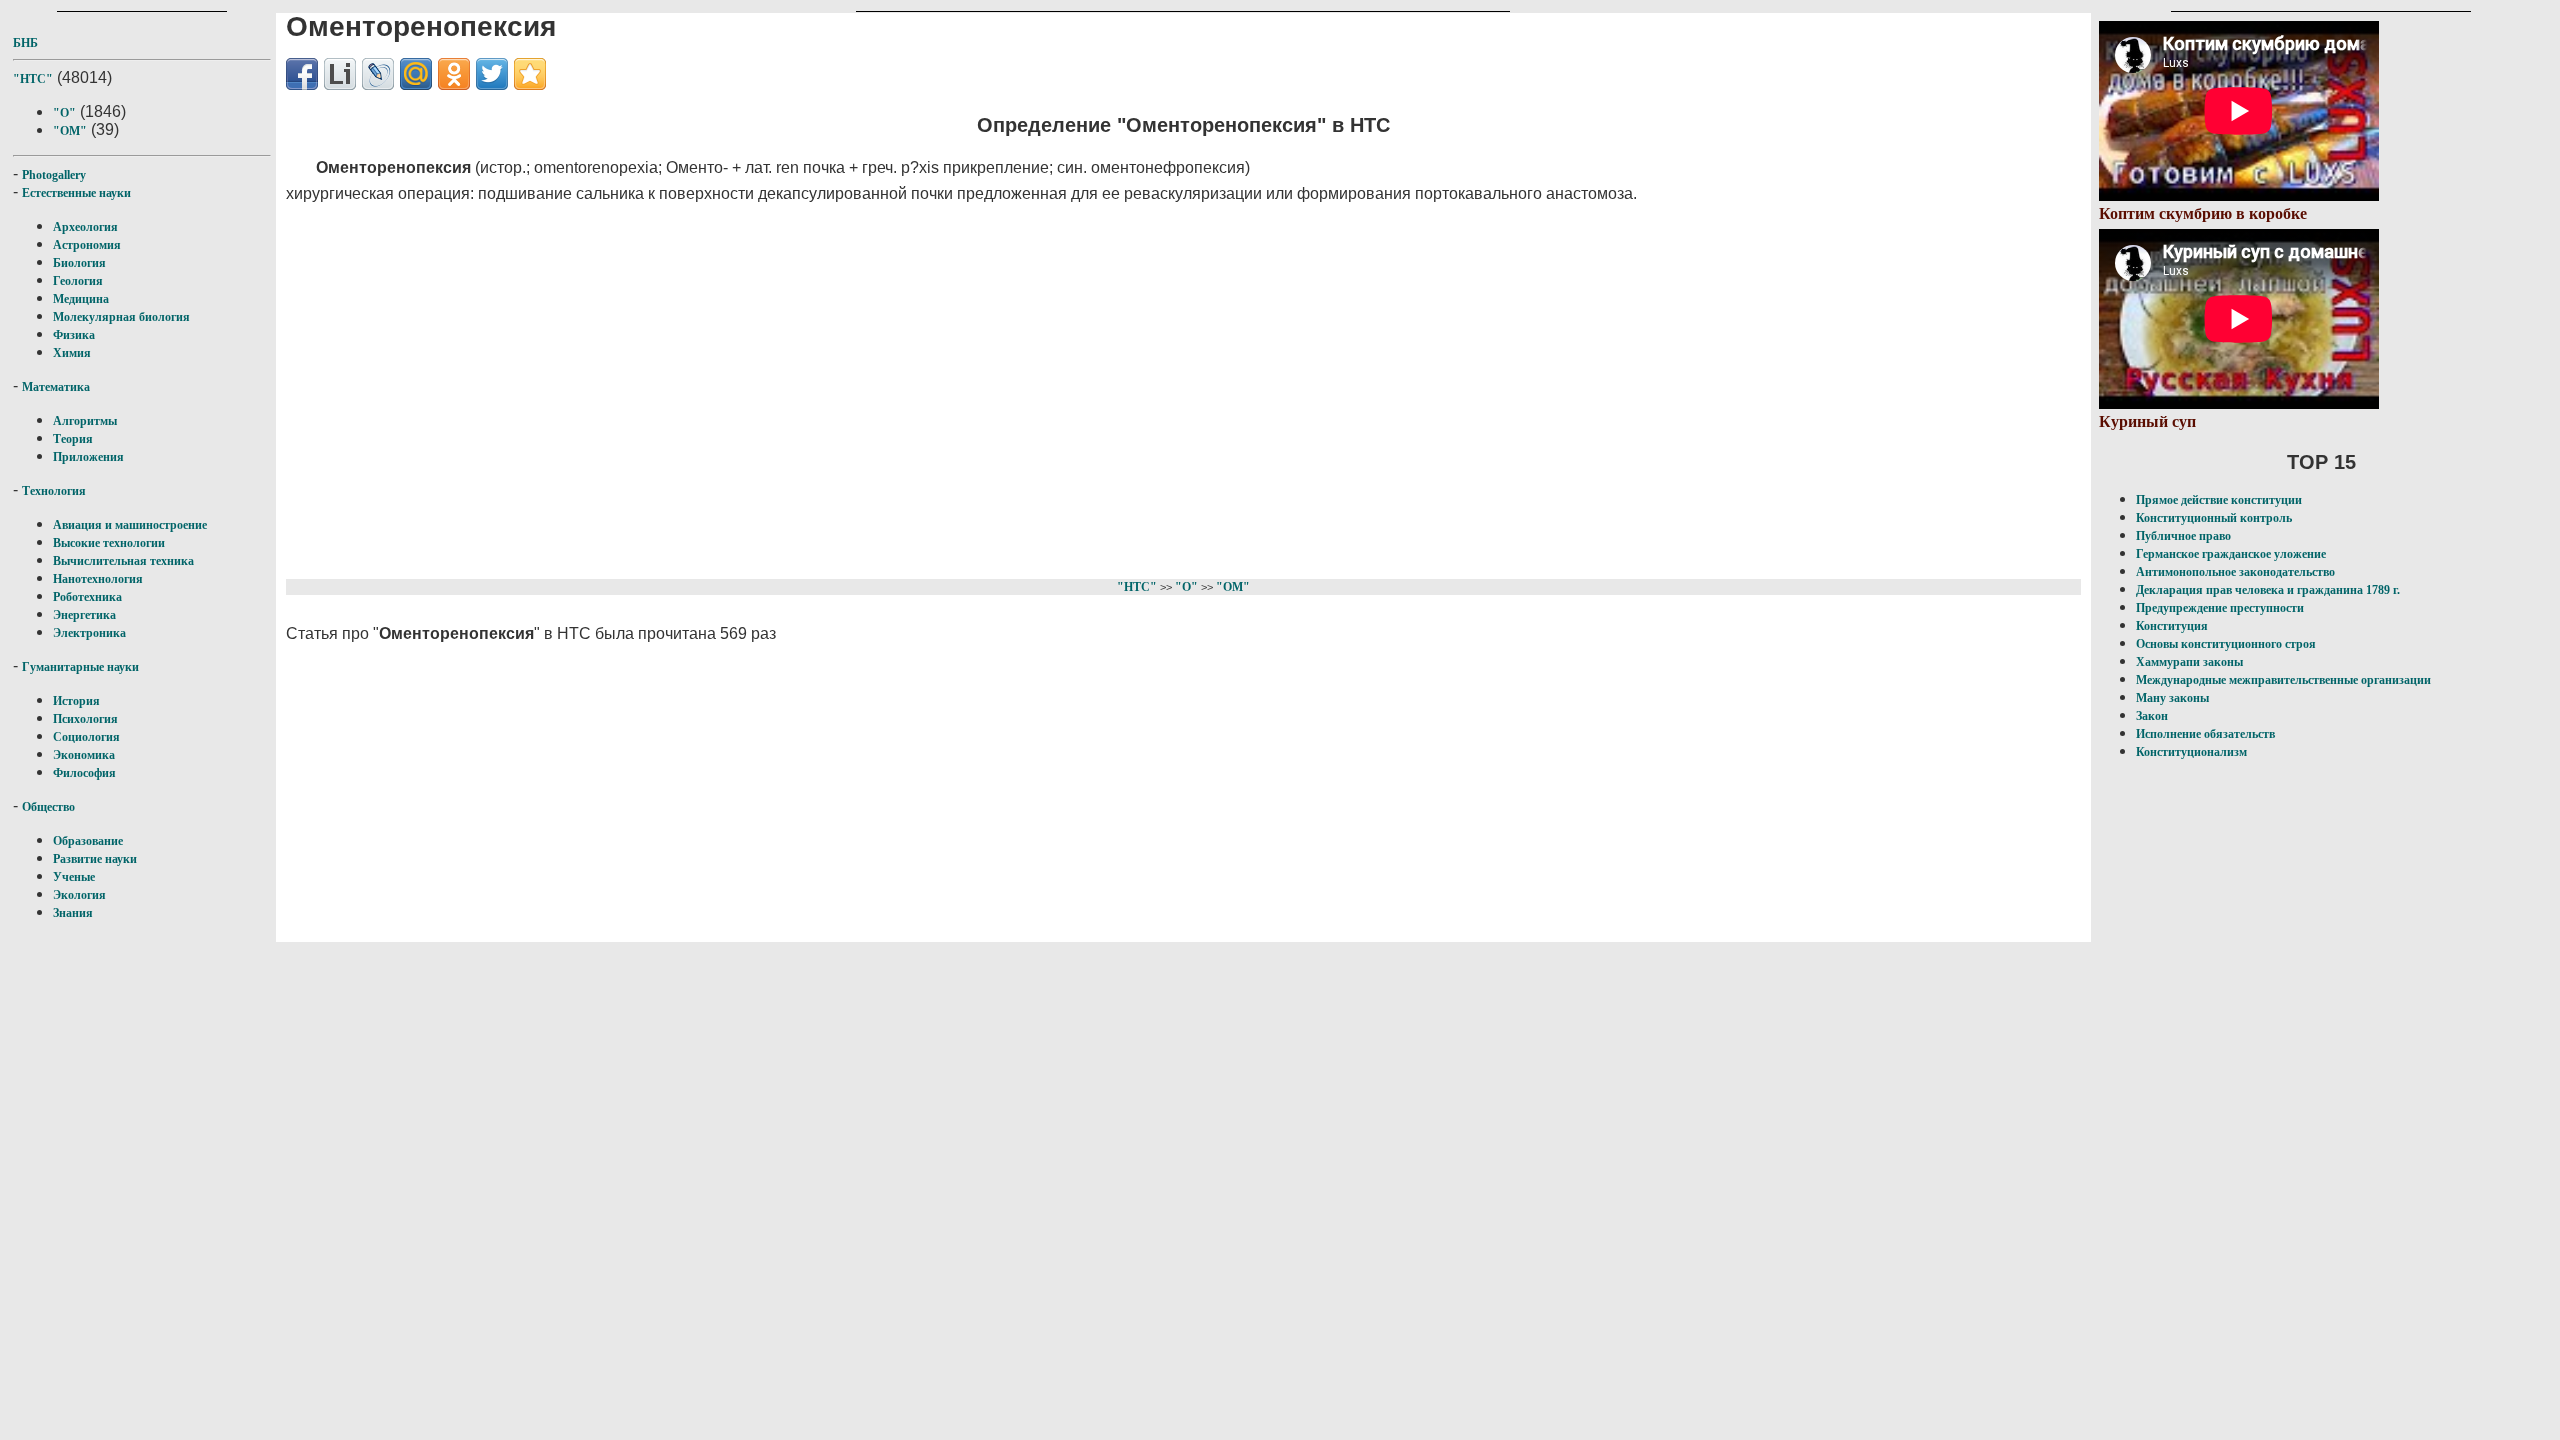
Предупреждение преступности (2220, 608)
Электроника (89, 633)
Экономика (84, 755)
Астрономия (87, 245)
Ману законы (2172, 698)
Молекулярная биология (121, 317)
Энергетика (84, 615)
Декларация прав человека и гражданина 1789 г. (2268, 590)
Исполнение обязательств (2205, 734)
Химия (72, 353)
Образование (88, 841)
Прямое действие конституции (2219, 500)
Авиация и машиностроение (130, 525)
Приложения (88, 457)
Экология (79, 895)
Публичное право (2183, 536)
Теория (73, 439)
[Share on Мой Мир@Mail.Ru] (416, 74)
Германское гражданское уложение (2231, 554)
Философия (84, 773)
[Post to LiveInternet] (340, 74)
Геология (78, 281)
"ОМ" (70, 131)
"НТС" (33, 79)
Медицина (81, 299)
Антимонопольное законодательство (2235, 572)
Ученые (74, 877)
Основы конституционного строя (2226, 644)
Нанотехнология (98, 579)
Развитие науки (95, 859)
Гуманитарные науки (80, 667)
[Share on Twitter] (492, 74)
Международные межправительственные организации (2283, 680)
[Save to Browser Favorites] (530, 74)
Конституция (2172, 626)
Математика (56, 387)
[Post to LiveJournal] (378, 74)
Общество (48, 807)
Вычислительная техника (123, 561)
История (76, 701)
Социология (86, 737)
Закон (2152, 716)
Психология (85, 719)
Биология (79, 263)
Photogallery (54, 175)
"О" (64, 113)
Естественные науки (76, 193)
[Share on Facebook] (302, 74)
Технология (54, 491)
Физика (74, 335)
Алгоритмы (85, 421)
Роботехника (87, 597)
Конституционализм (2191, 752)
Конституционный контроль (2214, 518)
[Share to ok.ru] (454, 74)
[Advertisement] (886, 388)
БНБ (25, 43)
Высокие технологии (109, 543)
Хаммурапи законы (2189, 662)
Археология (85, 227)
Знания (73, 913)
